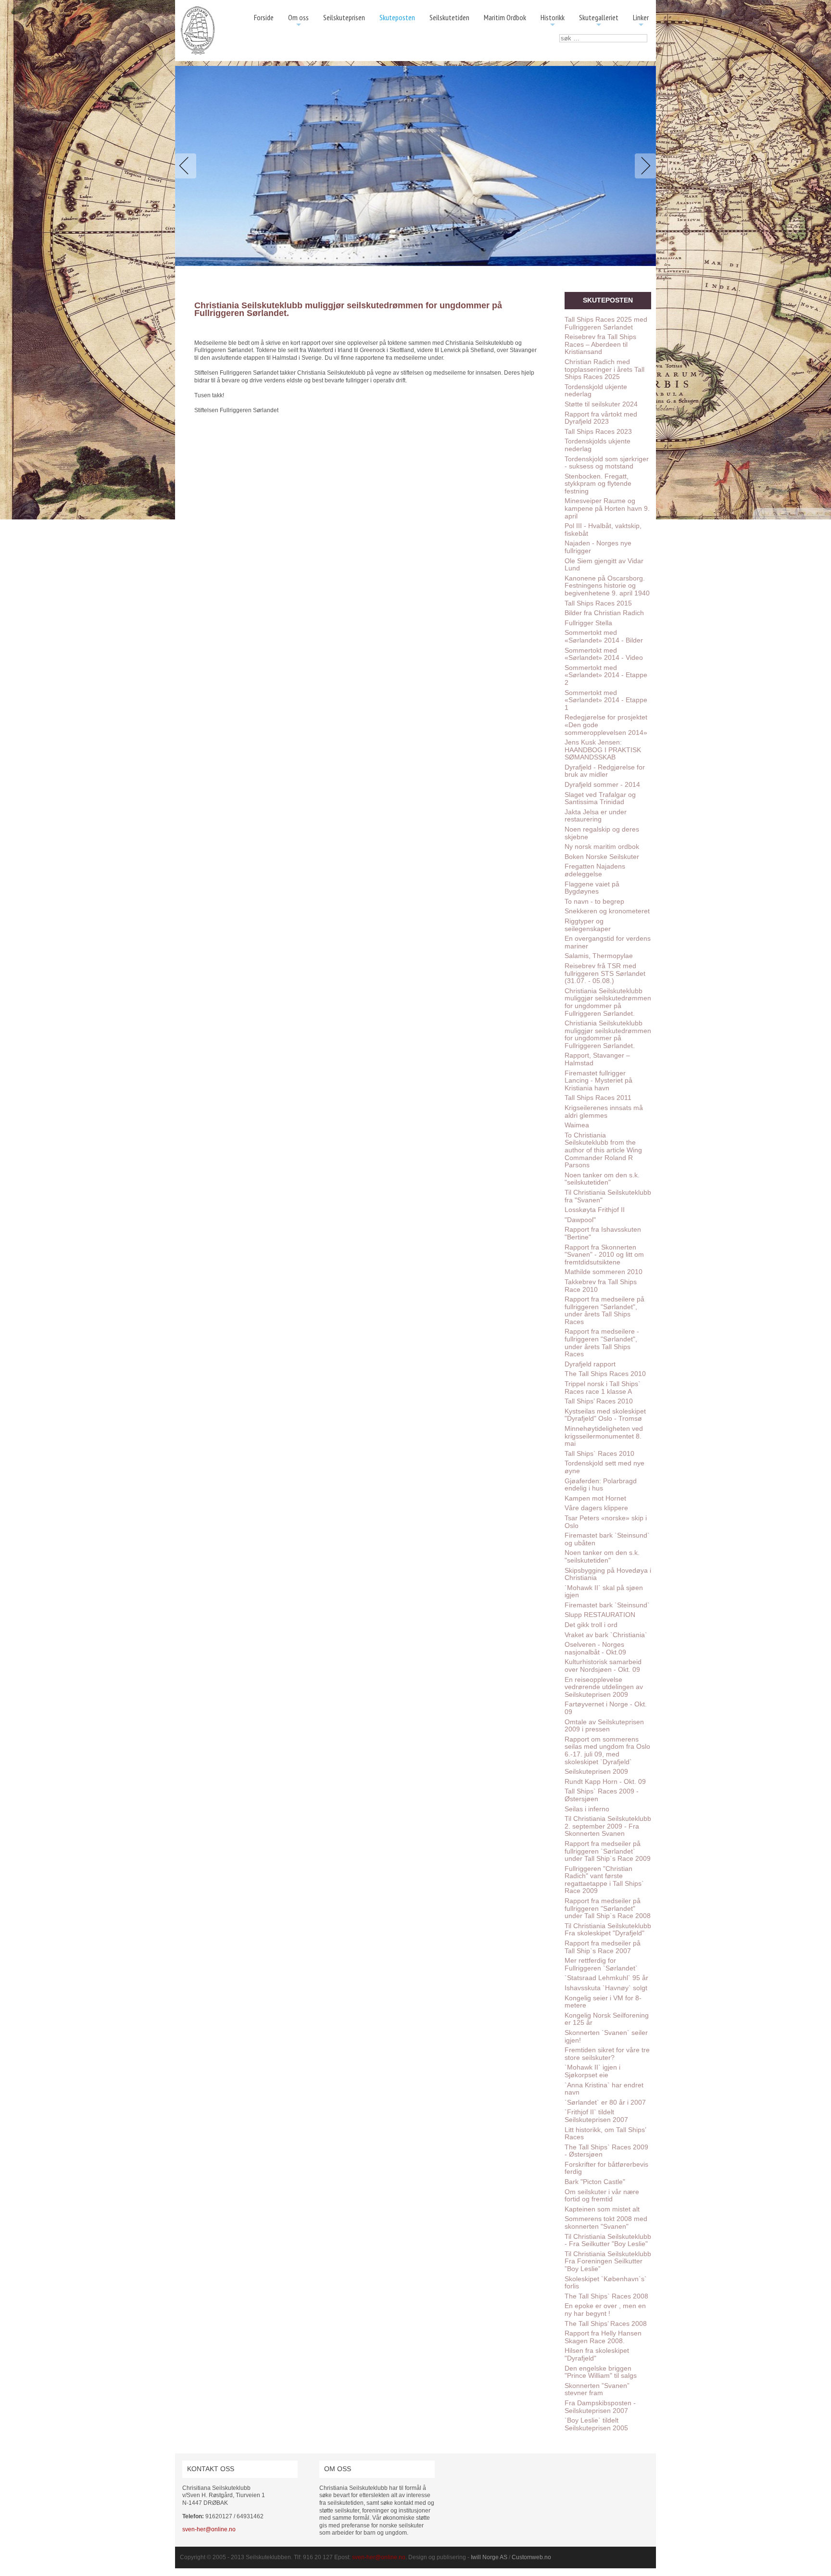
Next (643, 166)
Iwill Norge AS (489, 2557)
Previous (188, 166)
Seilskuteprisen (344, 17)
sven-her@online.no (209, 2529)
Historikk (553, 21)
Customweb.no (531, 2557)
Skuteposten (397, 17)
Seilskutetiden (449, 17)
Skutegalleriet (599, 21)
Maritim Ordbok (505, 17)
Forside (264, 17)
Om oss (298, 21)
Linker (641, 21)
